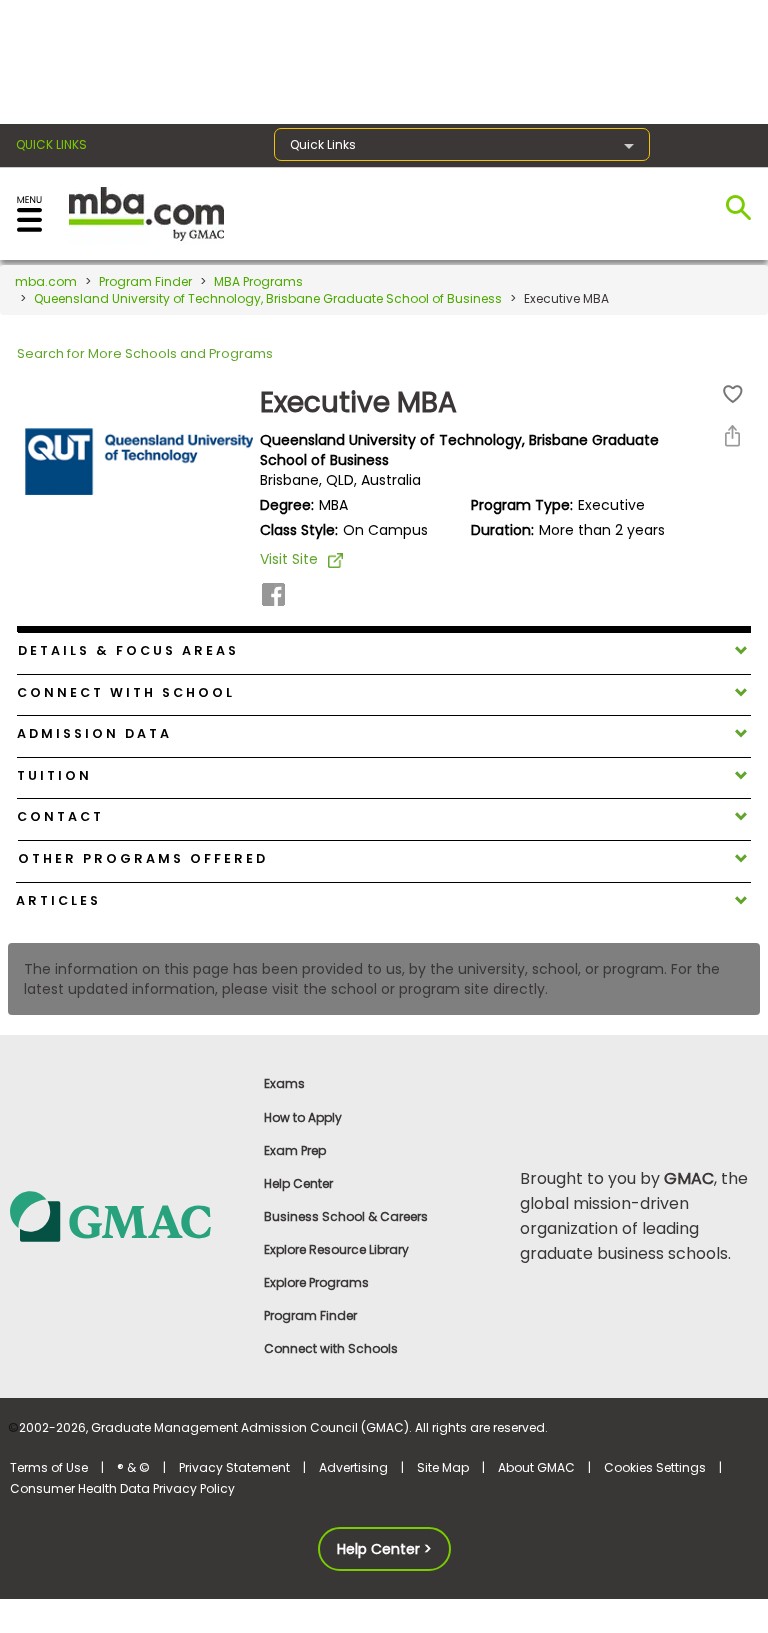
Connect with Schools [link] (331, 1348)
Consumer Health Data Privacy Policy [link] (122, 1488)
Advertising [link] (353, 1467)
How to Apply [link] (303, 1117)
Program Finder (145, 281)
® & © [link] (133, 1467)
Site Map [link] (443, 1467)
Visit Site (289, 559)
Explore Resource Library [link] (336, 1249)
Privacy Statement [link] (234, 1467)
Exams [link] (284, 1083)
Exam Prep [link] (295, 1150)
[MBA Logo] (146, 212)
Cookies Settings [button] (655, 1467)
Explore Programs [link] (316, 1282)
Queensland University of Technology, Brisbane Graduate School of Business (268, 298)
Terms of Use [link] (49, 1467)
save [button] (733, 394)
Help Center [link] (298, 1183)
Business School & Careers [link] (346, 1216)
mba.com (46, 281)
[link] (127, 1215)
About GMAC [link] (536, 1467)
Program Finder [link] (310, 1315)
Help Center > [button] (384, 1549)
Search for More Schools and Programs (145, 353)
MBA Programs (258, 281)
